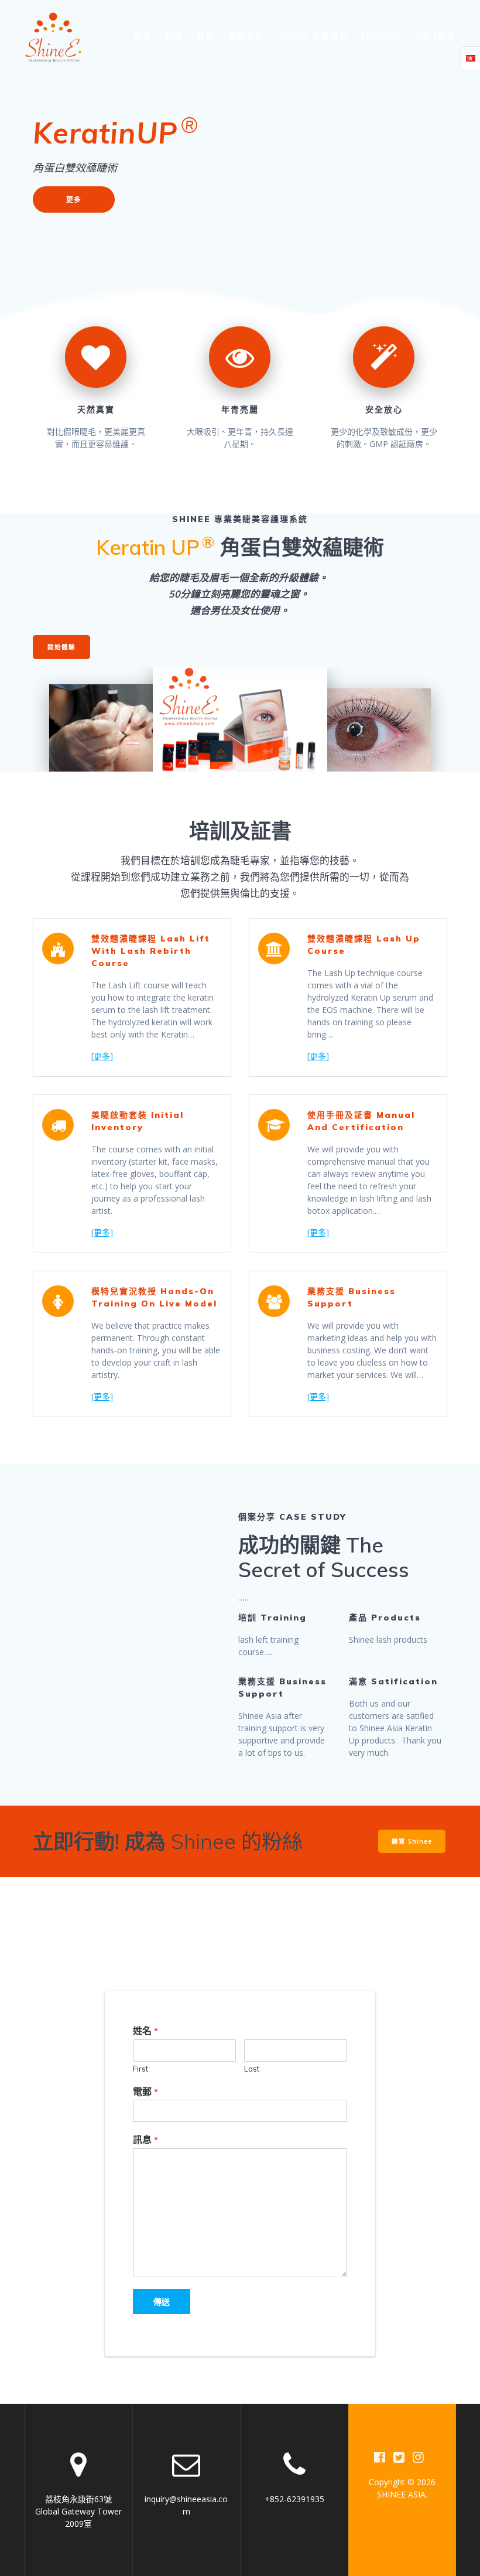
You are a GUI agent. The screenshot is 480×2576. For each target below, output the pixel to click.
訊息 (145, 2140)
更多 (74, 199)
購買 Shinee (412, 1841)
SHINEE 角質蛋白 (313, 36)
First (140, 2069)
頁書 (205, 36)
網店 (174, 36)
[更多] (102, 1056)
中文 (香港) (436, 36)
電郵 (145, 2091)
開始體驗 (61, 647)
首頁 (142, 36)
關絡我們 (246, 36)
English (380, 36)
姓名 (145, 2031)
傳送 (162, 2302)
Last (252, 2069)
